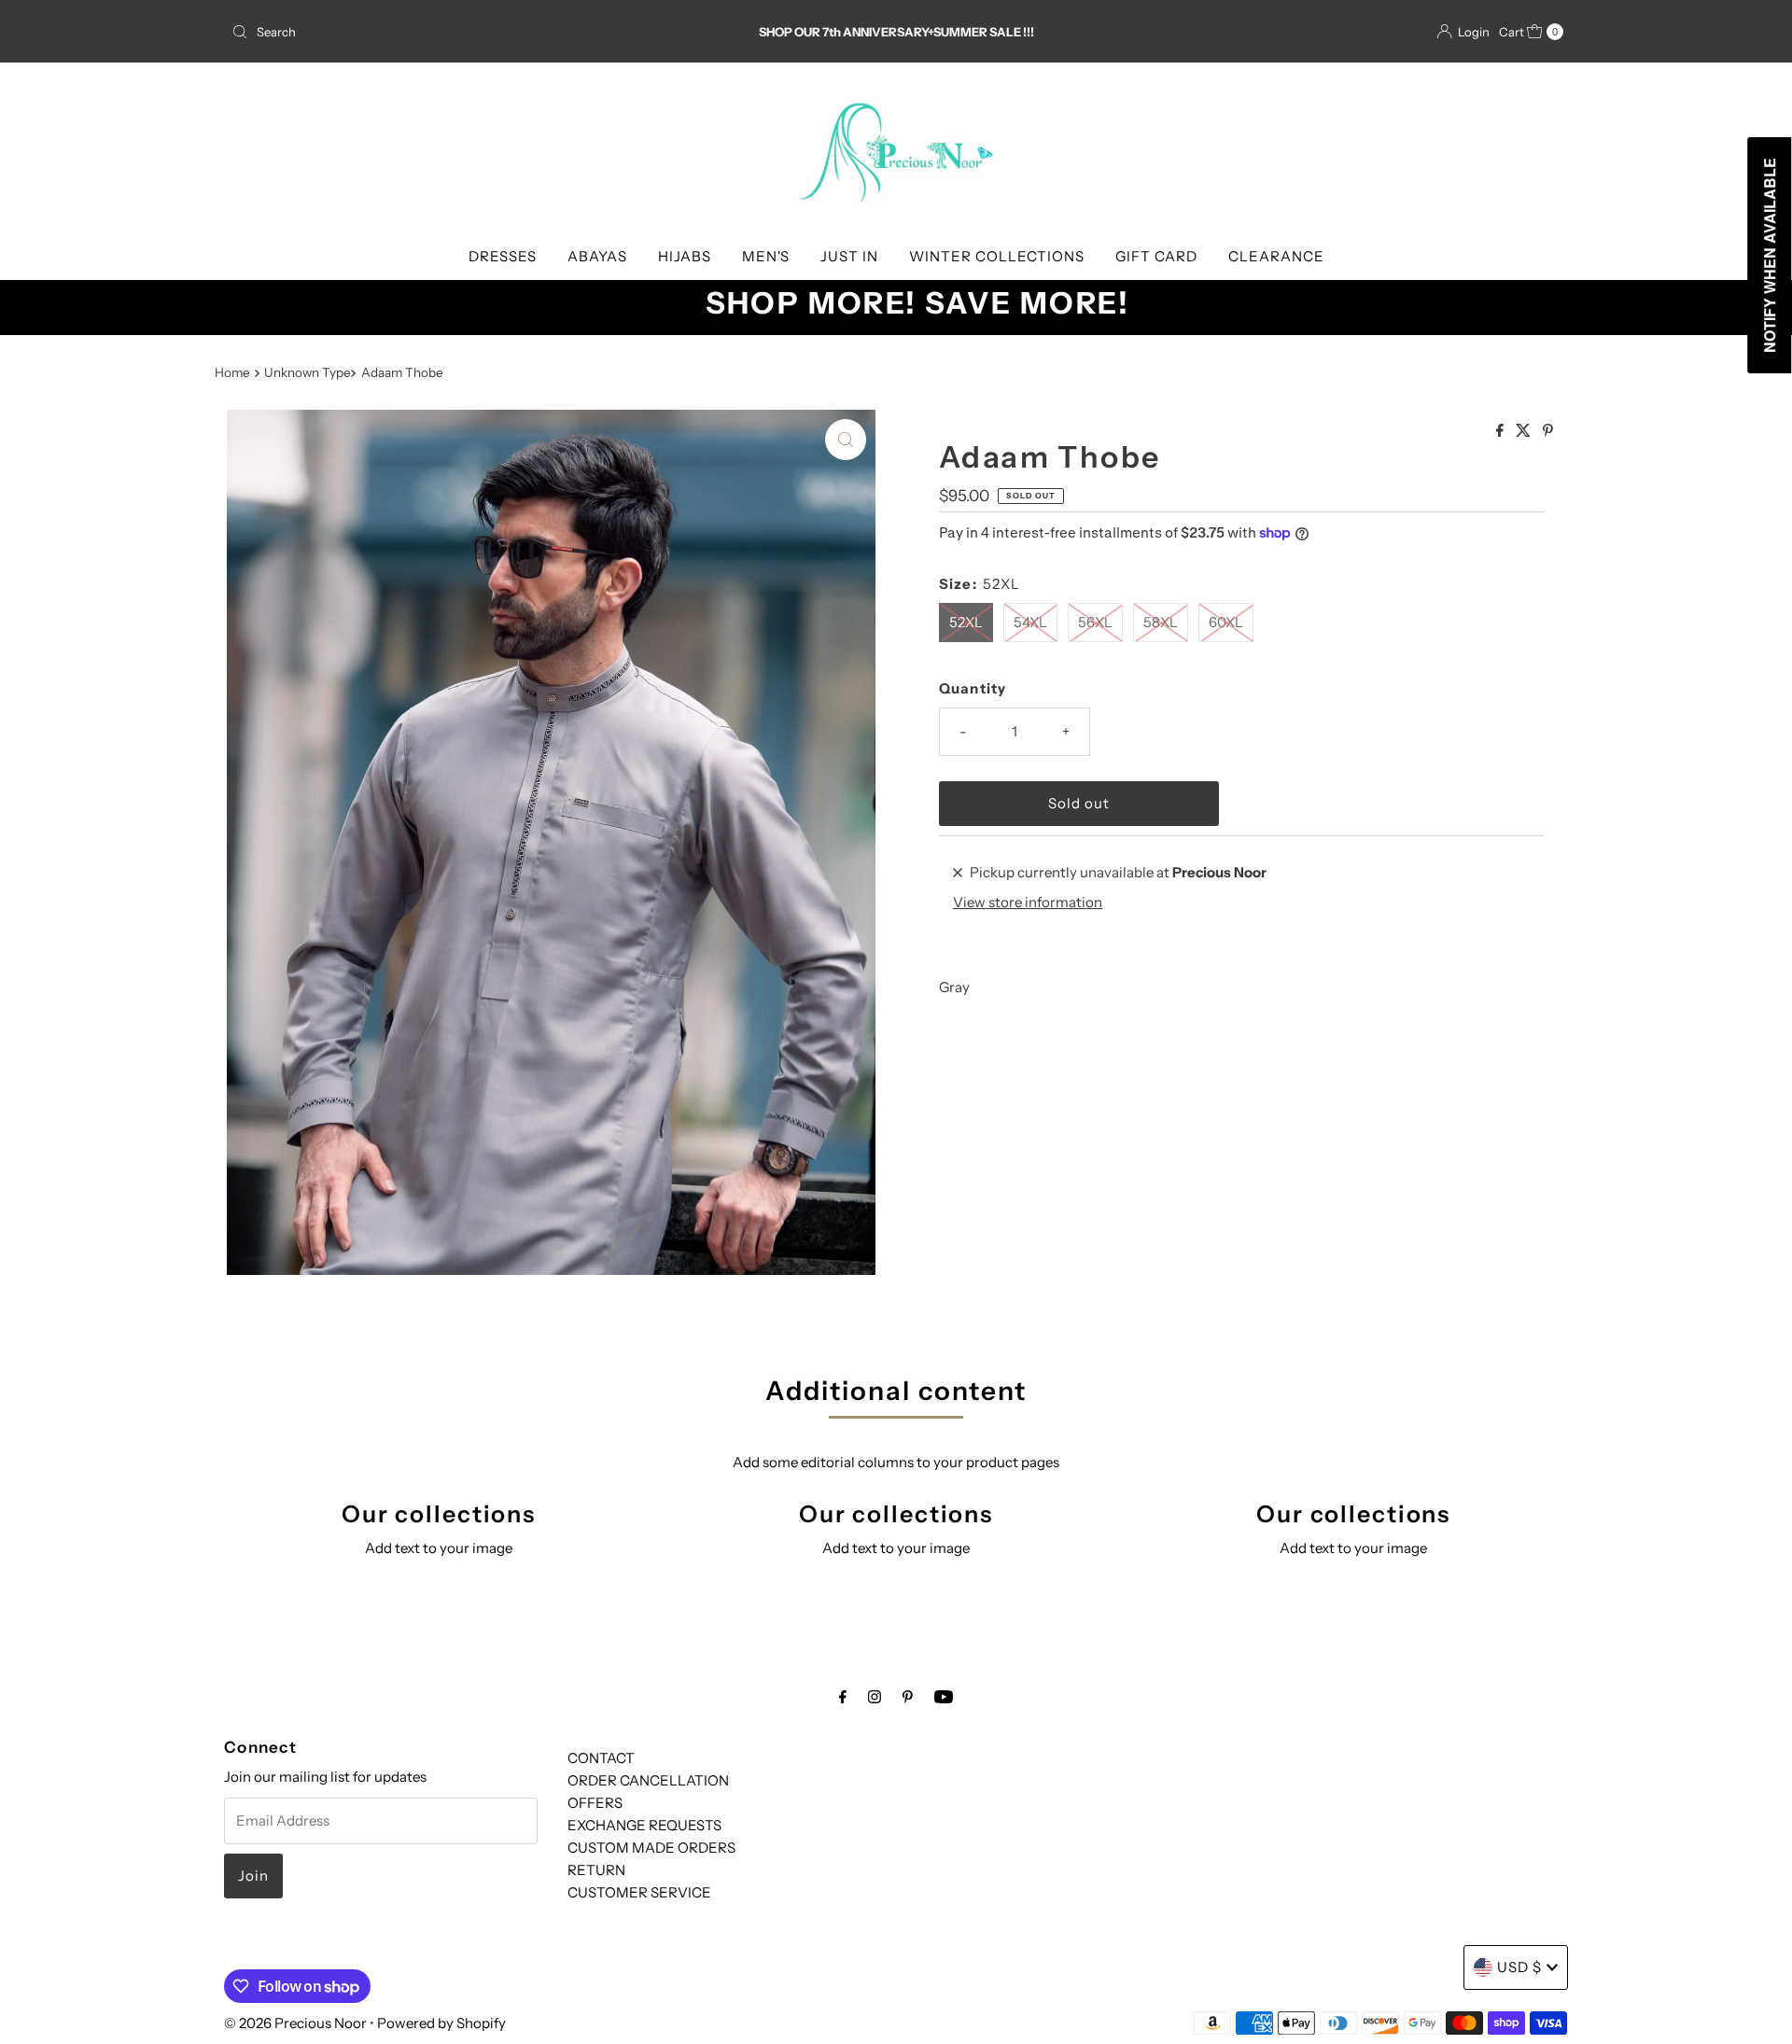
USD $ (1519, 1967)
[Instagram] (875, 1697)
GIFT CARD (1156, 256)
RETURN (596, 1870)
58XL (1161, 622)
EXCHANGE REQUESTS (644, 1825)
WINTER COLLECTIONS (997, 256)
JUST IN (849, 256)
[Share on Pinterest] (1548, 431)
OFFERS (595, 1803)
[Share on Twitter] (1525, 431)
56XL (1095, 622)
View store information (1028, 902)
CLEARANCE (1276, 256)
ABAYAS (597, 256)
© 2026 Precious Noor (295, 2023)
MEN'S (766, 256)
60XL (1226, 622)
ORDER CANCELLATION (648, 1780)
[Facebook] (843, 1697)
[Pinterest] (908, 1697)
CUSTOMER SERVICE (639, 1892)
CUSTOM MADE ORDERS (651, 1848)
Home (232, 372)
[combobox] (443, 32)
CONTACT (601, 1758)
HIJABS (685, 256)
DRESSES (503, 256)
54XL (1030, 622)
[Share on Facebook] (1501, 431)
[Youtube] (944, 1697)
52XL (966, 622)
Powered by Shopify (441, 2023)
